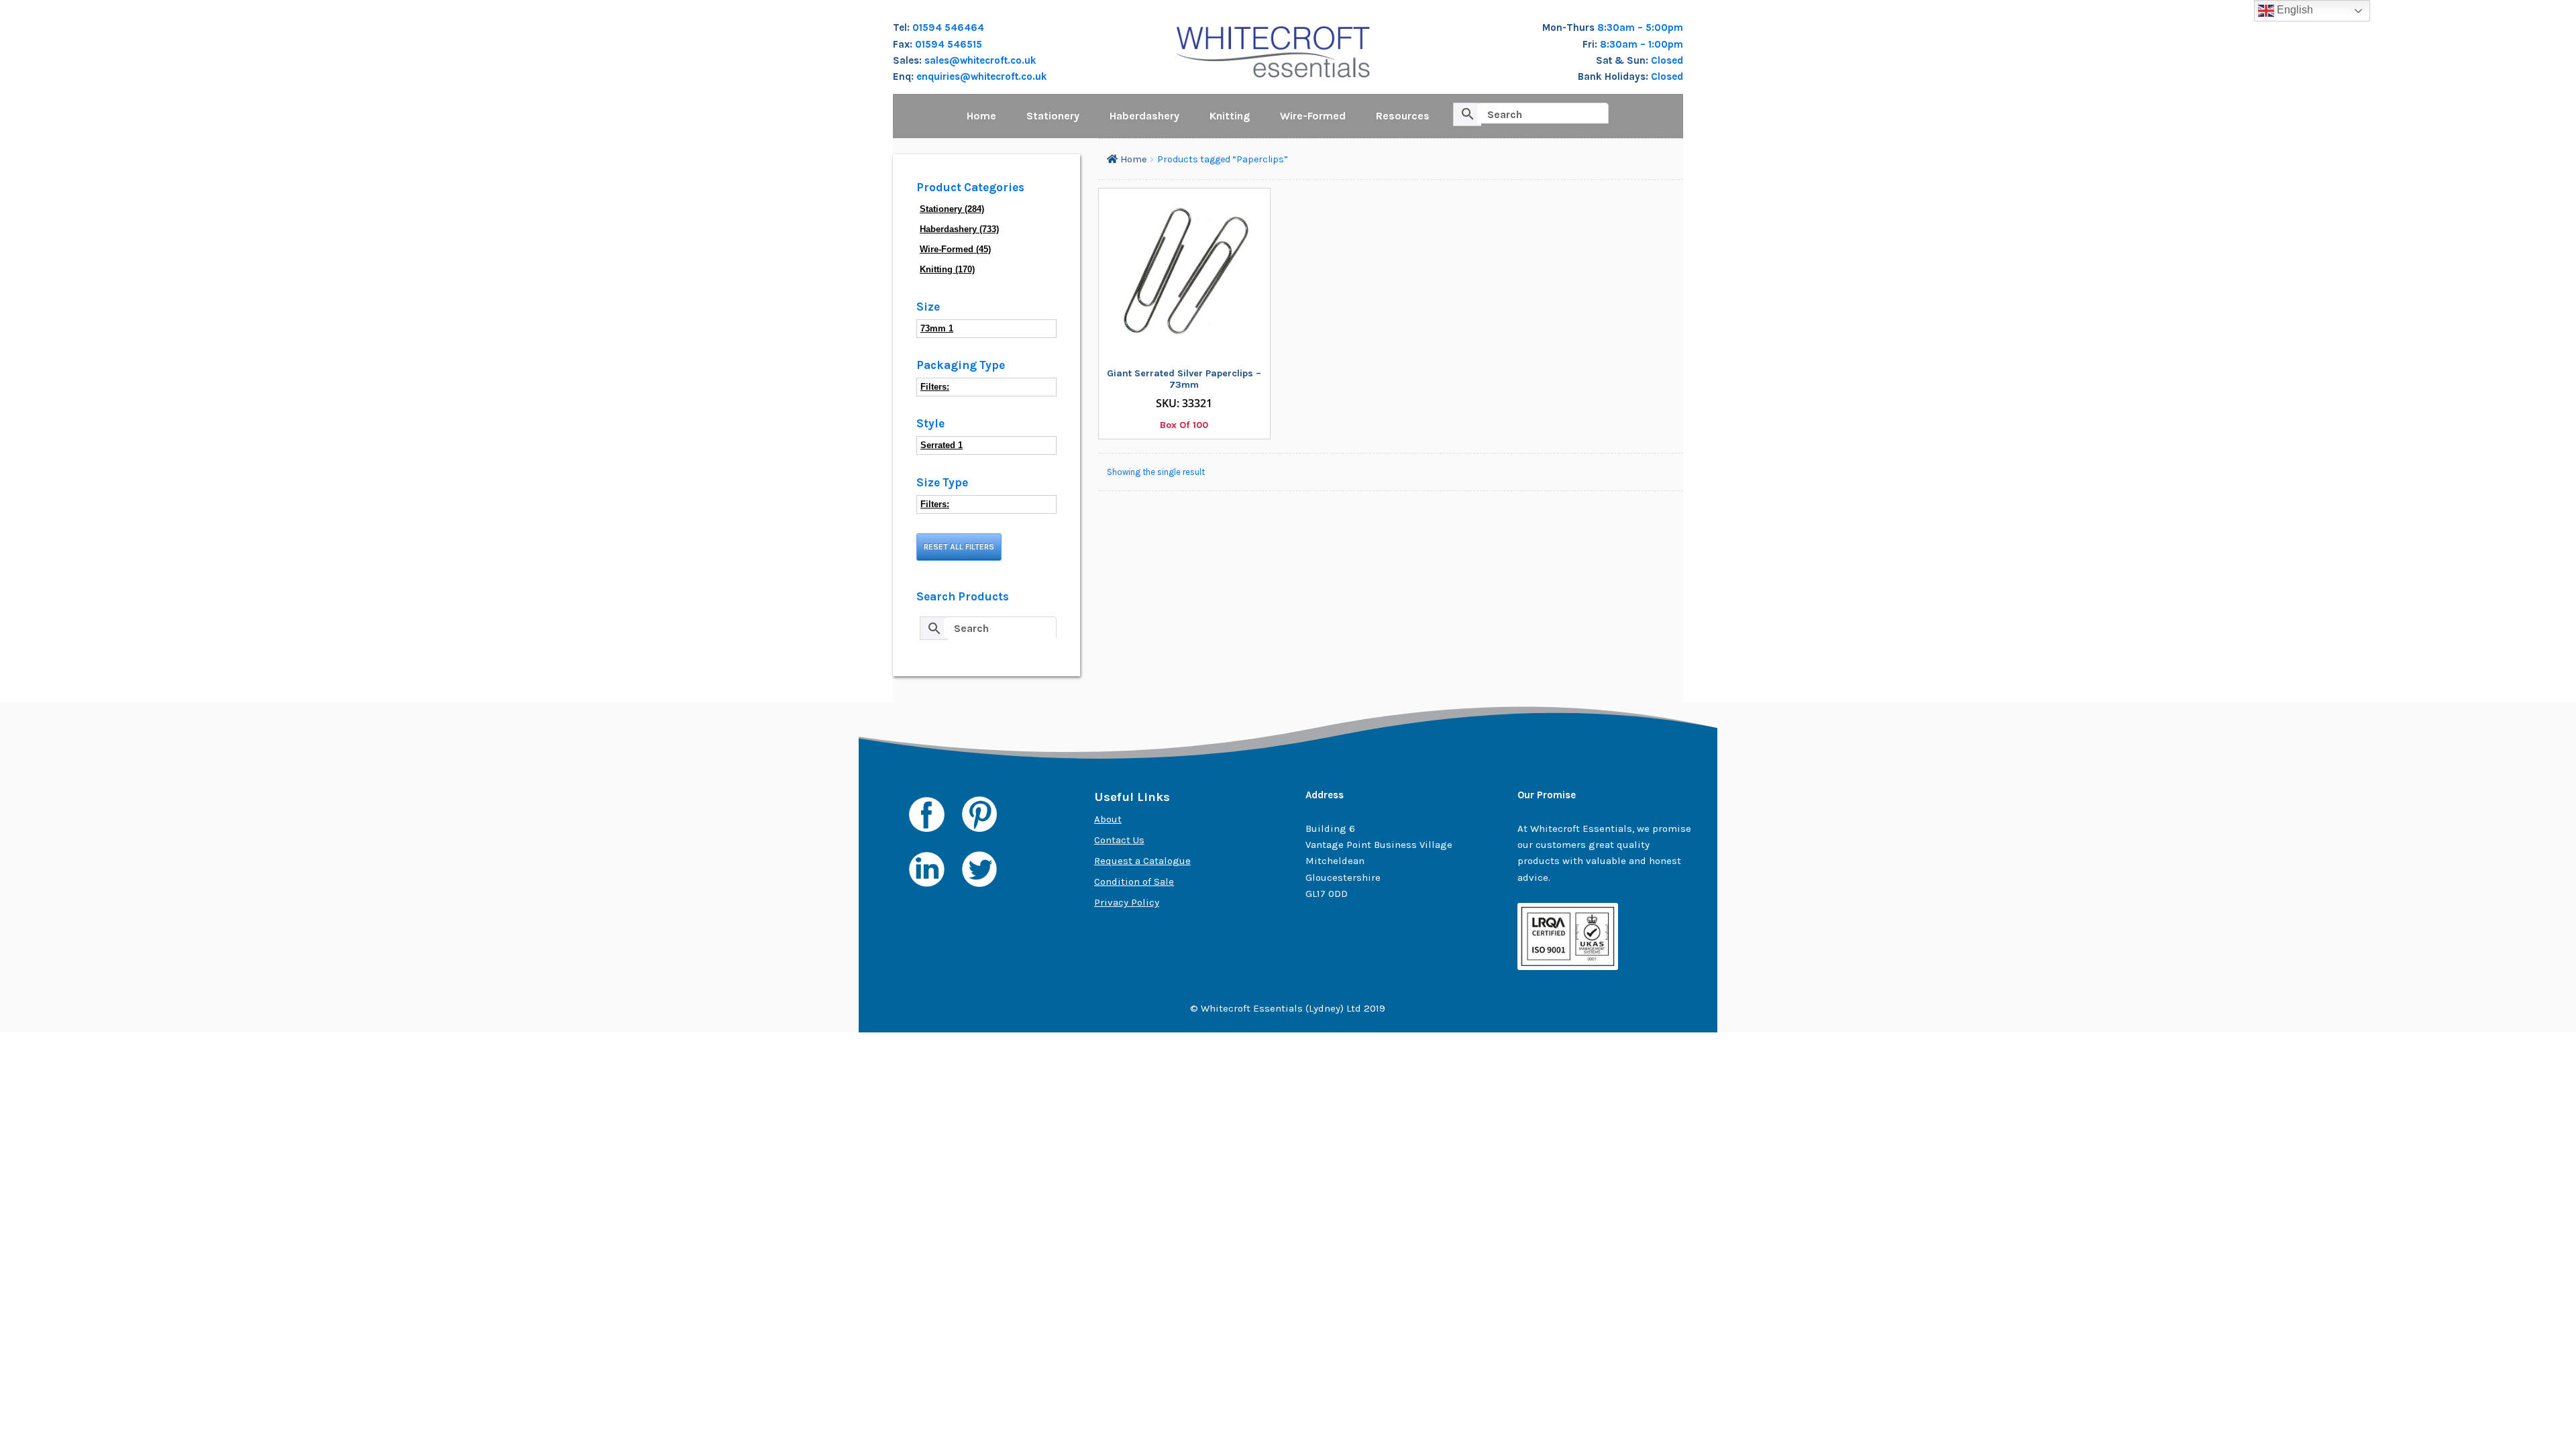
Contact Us (1119, 840)
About (1108, 819)
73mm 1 (937, 328)
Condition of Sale (1134, 881)
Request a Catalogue (1142, 861)
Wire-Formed (1313, 116)
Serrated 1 (942, 445)
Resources (1403, 116)
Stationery (1053, 116)
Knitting (1230, 116)
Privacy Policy (1127, 902)
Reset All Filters (959, 547)
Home (981, 116)
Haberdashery (1144, 116)
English (2294, 10)
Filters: (935, 387)
